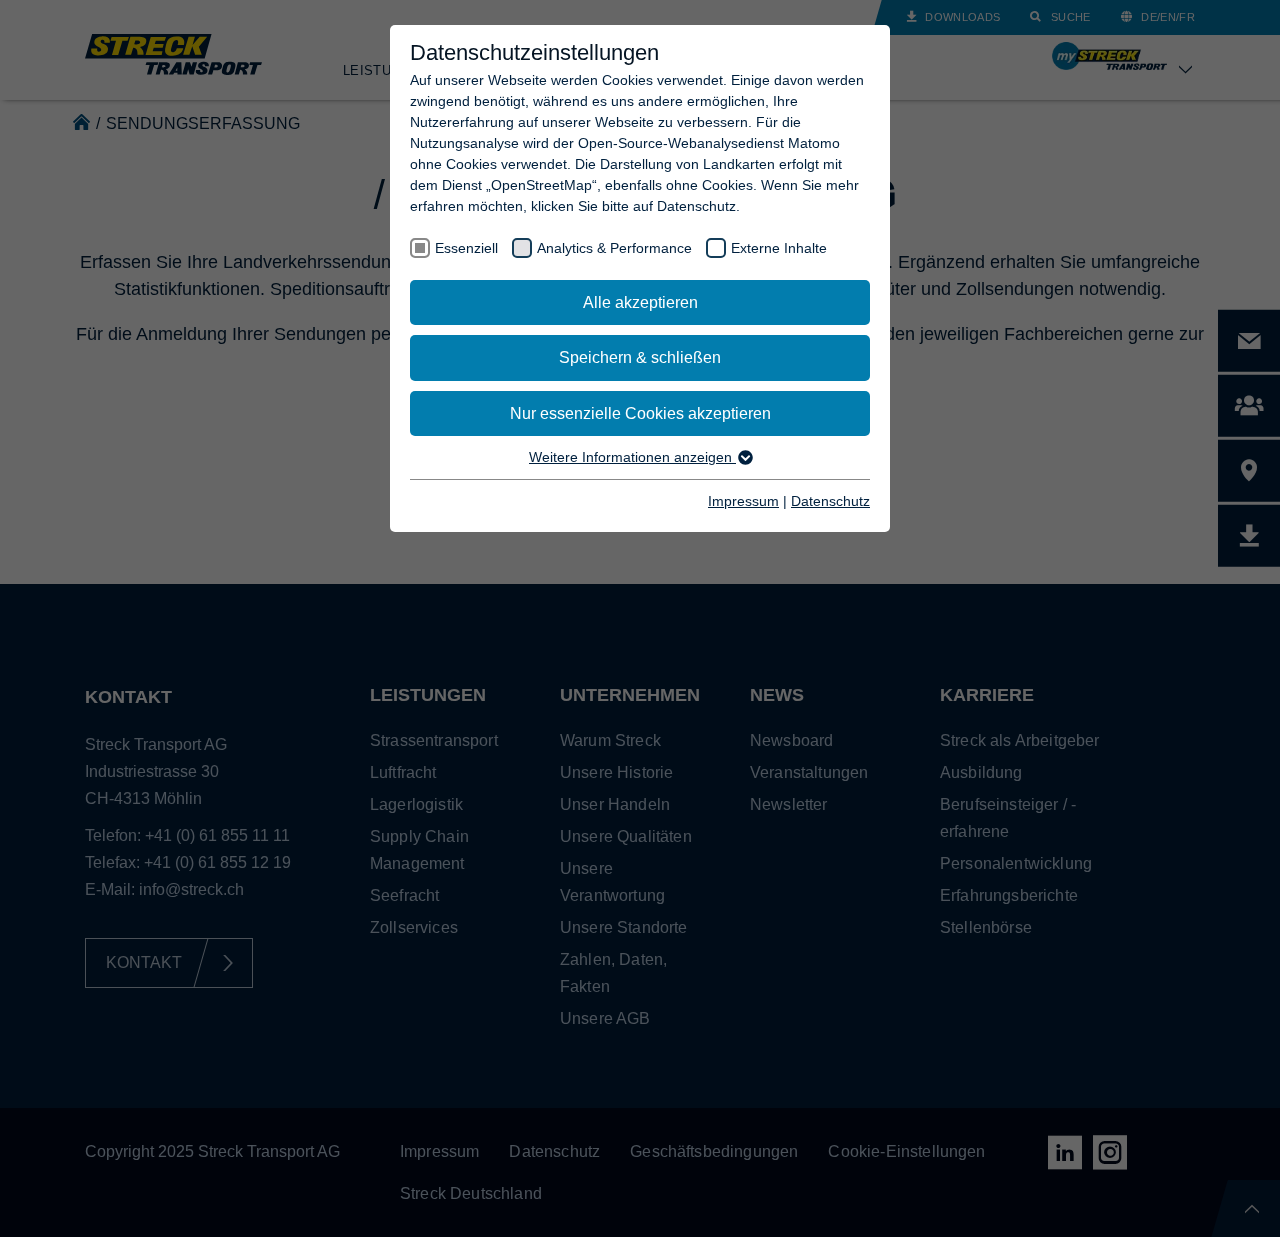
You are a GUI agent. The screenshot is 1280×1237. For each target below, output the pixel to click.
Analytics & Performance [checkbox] (614, 248)
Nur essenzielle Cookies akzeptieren (640, 413)
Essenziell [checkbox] (466, 248)
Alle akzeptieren (640, 302)
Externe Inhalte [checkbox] (779, 248)
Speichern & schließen (640, 357)
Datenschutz (830, 501)
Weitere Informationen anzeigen (632, 457)
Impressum (743, 501)
